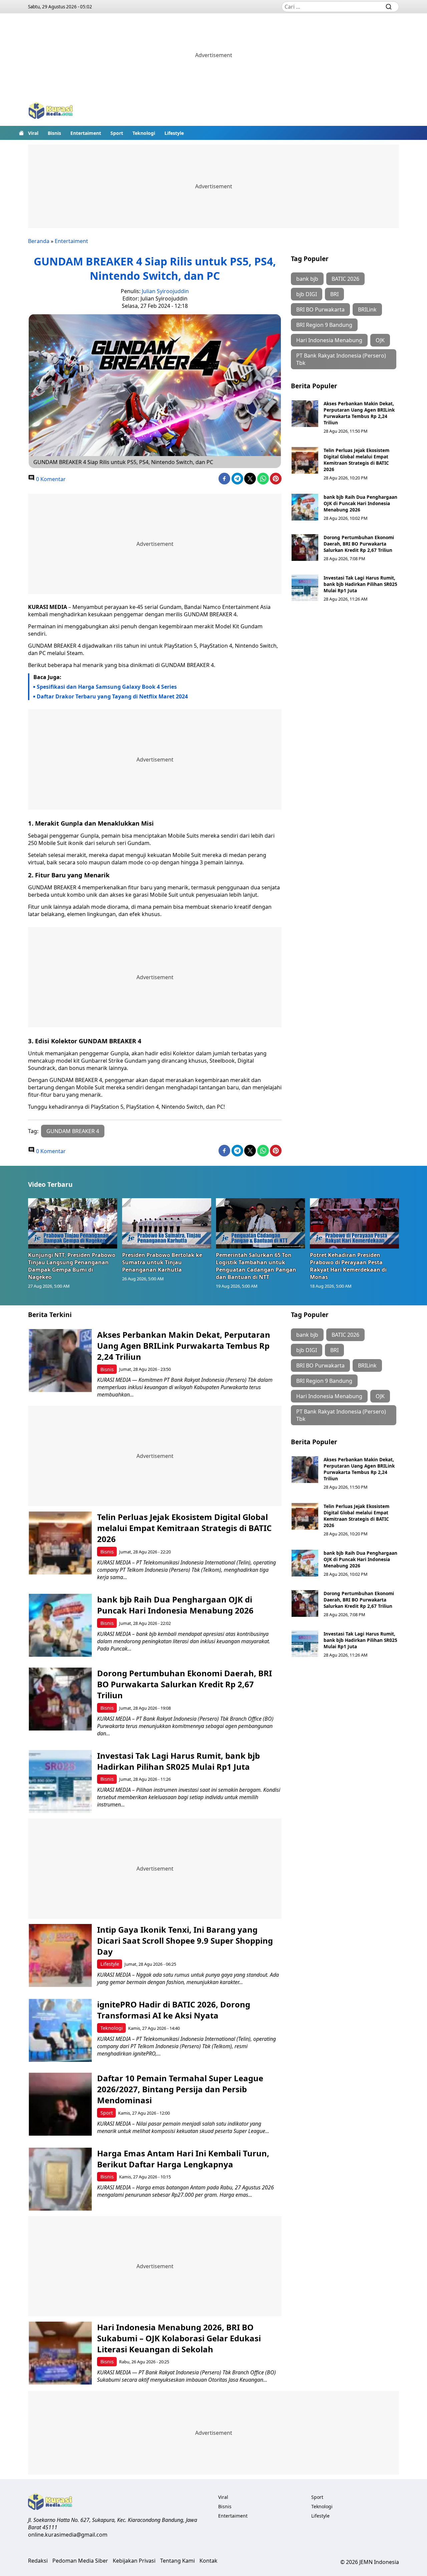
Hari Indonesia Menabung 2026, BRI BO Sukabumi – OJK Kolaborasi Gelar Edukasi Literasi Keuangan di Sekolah (179, 2338)
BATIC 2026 (345, 279)
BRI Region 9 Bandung (324, 325)
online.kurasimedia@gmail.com (68, 2535)
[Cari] (389, 7)
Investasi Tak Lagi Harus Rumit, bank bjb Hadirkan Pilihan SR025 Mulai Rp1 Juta (360, 584)
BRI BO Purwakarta (320, 309)
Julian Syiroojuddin (165, 291)
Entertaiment (86, 133)
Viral (33, 133)
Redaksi (38, 2561)
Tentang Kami (177, 2561)
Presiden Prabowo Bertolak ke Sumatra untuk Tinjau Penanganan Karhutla (162, 1262)
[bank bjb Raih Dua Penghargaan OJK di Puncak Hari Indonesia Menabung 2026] (305, 507)
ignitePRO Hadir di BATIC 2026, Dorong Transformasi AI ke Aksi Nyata (174, 2010)
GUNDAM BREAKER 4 (73, 1131)
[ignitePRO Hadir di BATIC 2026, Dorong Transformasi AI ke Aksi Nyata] (60, 2030)
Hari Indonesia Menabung (329, 340)
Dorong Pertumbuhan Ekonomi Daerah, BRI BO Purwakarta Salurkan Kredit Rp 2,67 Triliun (359, 544)
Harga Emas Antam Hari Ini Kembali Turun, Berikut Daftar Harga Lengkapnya (183, 2159)
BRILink (367, 309)
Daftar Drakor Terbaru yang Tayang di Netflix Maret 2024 (112, 696)
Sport (117, 133)
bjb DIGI (307, 294)
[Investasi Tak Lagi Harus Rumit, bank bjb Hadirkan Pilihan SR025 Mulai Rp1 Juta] (305, 588)
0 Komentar (50, 479)
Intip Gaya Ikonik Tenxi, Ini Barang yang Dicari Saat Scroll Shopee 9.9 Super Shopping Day (185, 1941)
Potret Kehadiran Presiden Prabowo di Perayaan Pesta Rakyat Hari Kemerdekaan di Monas (348, 1266)
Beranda (39, 241)
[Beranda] (21, 133)
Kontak (208, 2561)
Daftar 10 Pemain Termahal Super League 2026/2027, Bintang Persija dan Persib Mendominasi (180, 2089)
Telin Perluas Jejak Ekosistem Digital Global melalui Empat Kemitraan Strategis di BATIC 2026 (356, 460)
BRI (334, 294)
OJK (380, 340)
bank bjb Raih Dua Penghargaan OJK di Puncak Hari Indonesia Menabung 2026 (360, 503)
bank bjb (307, 279)
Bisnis (54, 133)
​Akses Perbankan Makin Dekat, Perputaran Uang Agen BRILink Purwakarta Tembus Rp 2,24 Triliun (359, 413)
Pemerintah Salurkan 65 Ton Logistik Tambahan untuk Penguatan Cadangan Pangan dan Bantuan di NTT (256, 1266)
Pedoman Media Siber (80, 2561)
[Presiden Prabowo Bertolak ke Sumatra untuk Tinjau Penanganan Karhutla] (167, 1223)
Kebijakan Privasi (134, 2561)
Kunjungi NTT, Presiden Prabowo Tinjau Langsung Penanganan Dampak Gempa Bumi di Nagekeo (72, 1266)
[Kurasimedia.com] (51, 111)
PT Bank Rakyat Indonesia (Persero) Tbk (341, 359)
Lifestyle (174, 133)
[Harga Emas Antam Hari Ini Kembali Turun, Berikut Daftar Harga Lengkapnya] (60, 2179)
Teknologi (144, 133)
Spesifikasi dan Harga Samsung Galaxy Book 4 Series (107, 687)
